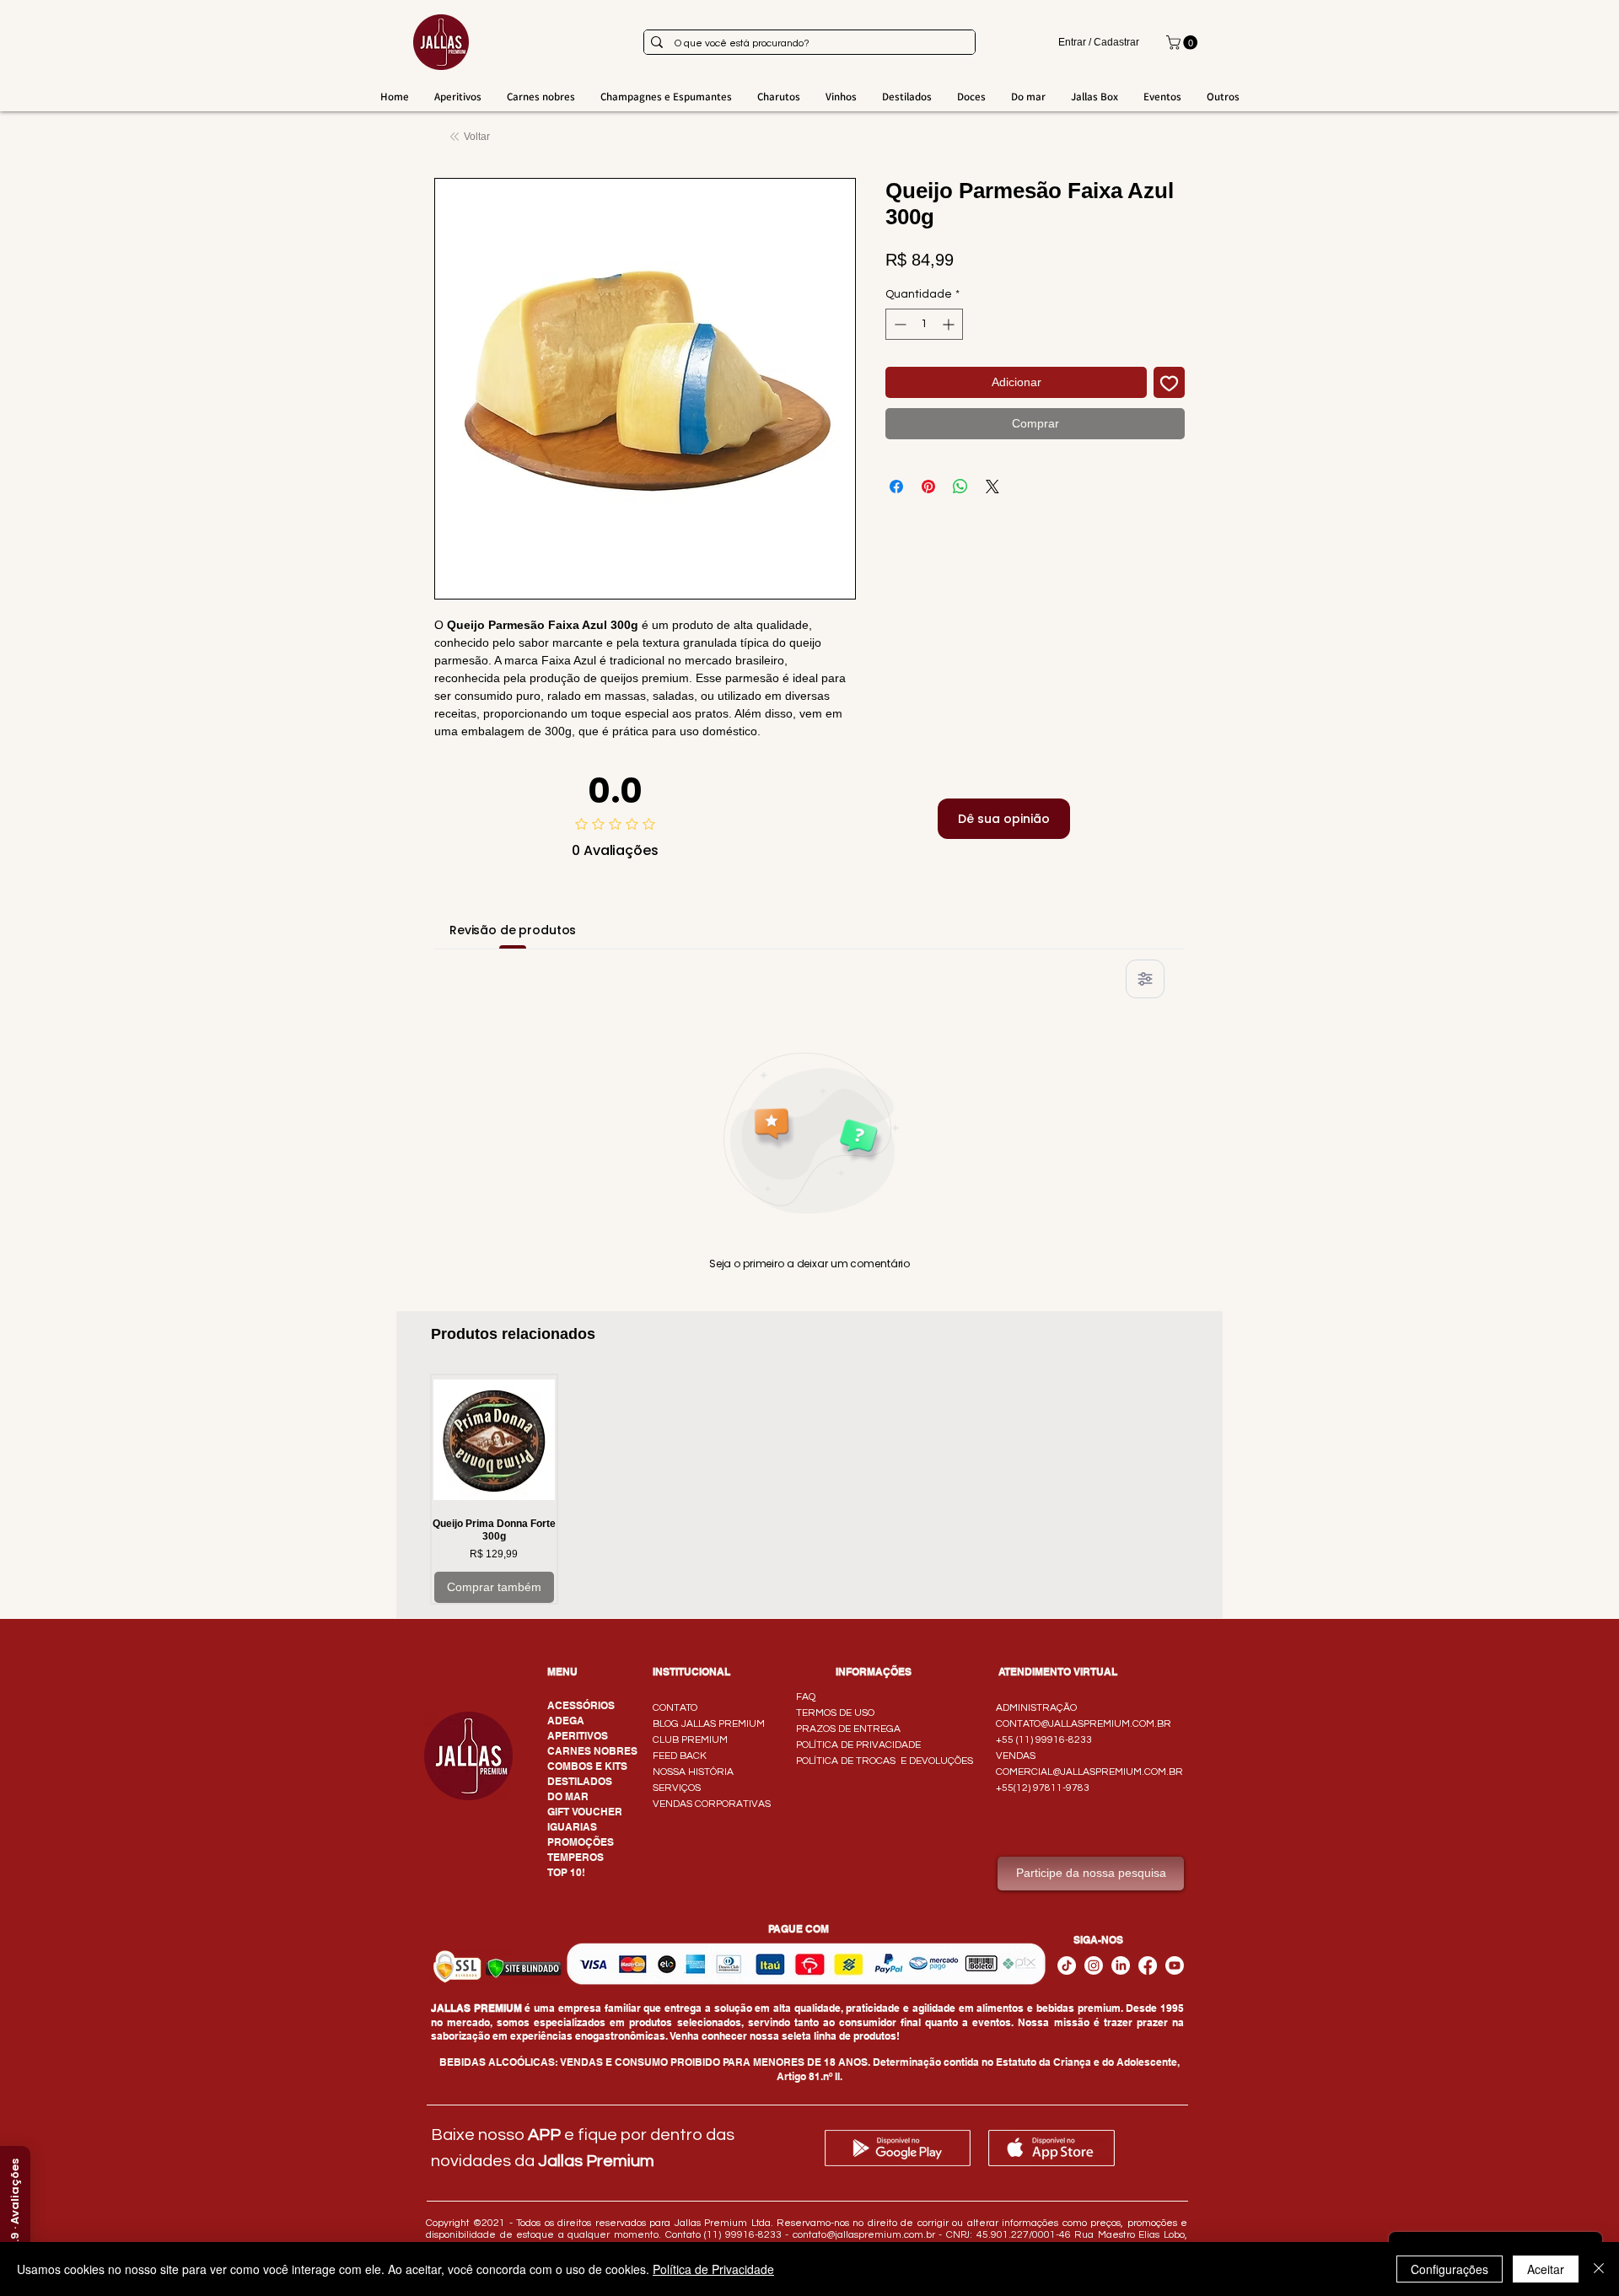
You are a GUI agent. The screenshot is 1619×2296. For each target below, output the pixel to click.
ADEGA (566, 1721)
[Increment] (950, 324)
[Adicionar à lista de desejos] (1169, 382)
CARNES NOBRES (592, 1751)
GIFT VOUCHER (585, 1812)
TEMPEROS (576, 1857)
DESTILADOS (580, 1781)
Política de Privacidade (713, 2269)
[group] (809, 1489)
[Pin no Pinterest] (928, 487)
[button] (1183, 43)
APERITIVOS (578, 1736)
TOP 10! (566, 1872)
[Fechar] (1599, 2269)
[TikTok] (1067, 1965)
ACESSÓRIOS (581, 1705)
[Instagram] (1094, 1965)
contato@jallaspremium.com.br (864, 2235)
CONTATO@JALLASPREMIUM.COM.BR (1084, 1724)
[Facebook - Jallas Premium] (1148, 1965)
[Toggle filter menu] (1145, 979)
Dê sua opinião (1004, 819)
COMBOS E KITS (587, 1766)
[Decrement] (898, 324)
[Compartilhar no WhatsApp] (960, 487)
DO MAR (568, 1796)
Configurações (1450, 2269)
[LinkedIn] (1121, 1965)
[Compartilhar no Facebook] (896, 487)
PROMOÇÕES (581, 1842)
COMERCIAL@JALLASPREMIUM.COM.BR (1089, 1772)
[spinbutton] (924, 324)
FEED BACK (680, 1756)
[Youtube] (1175, 1965)
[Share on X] (992, 487)
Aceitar (1546, 2269)
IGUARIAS (572, 1827)
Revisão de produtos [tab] (513, 930)
